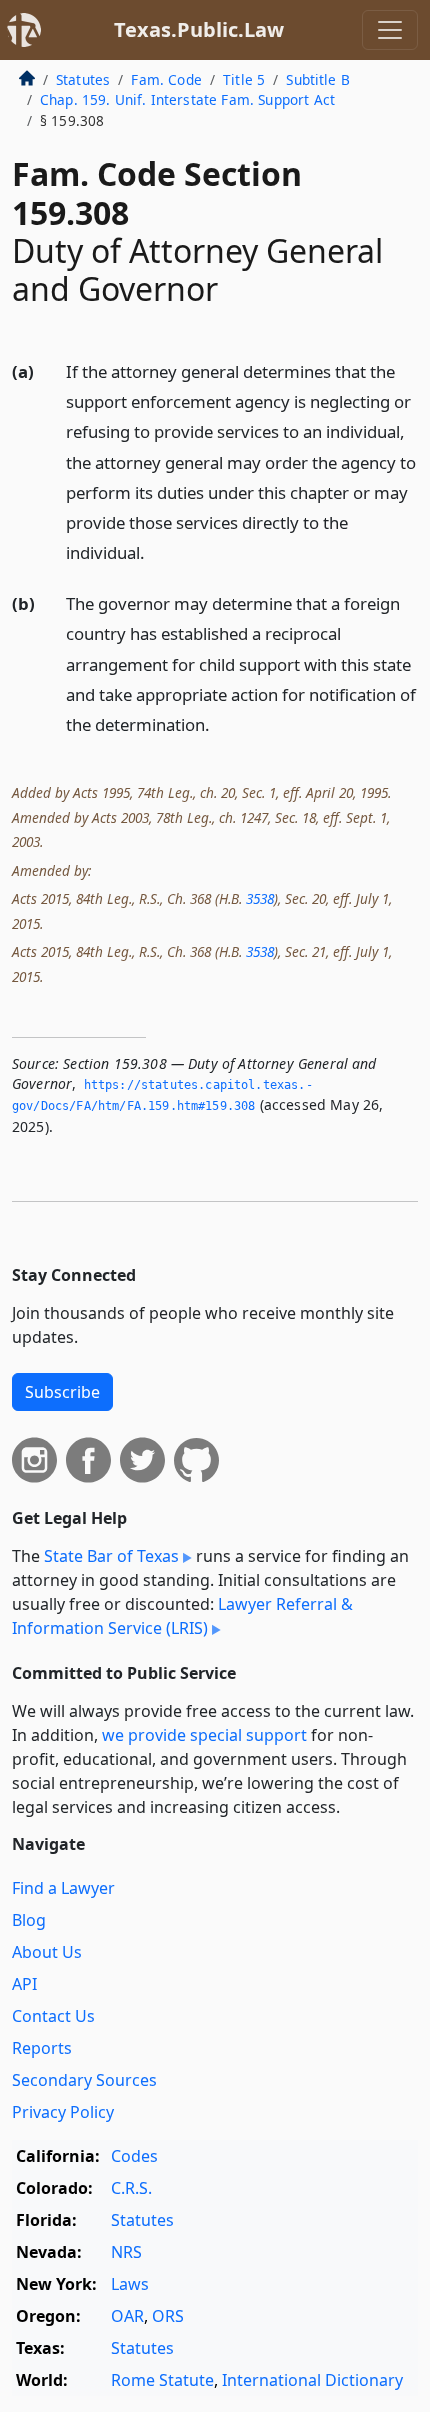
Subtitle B (318, 79)
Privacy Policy (63, 2112)
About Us (47, 1952)
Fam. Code (166, 79)
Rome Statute (162, 2380)
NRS (126, 2252)
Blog (29, 1920)
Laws (130, 2284)
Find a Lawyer (63, 1888)
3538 (260, 898)
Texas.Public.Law (199, 29)
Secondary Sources (84, 2080)
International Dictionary (312, 2380)
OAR (127, 2316)
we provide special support (204, 1735)
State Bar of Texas (111, 1556)
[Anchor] (156, 551)
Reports (42, 2048)
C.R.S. (131, 2188)
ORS (168, 2316)
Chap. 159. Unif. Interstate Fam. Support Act (187, 99)
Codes (134, 2156)
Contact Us (53, 2016)
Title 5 (244, 79)
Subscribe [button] (62, 1392)
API (24, 1984)
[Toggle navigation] (390, 30)
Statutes (83, 79)
